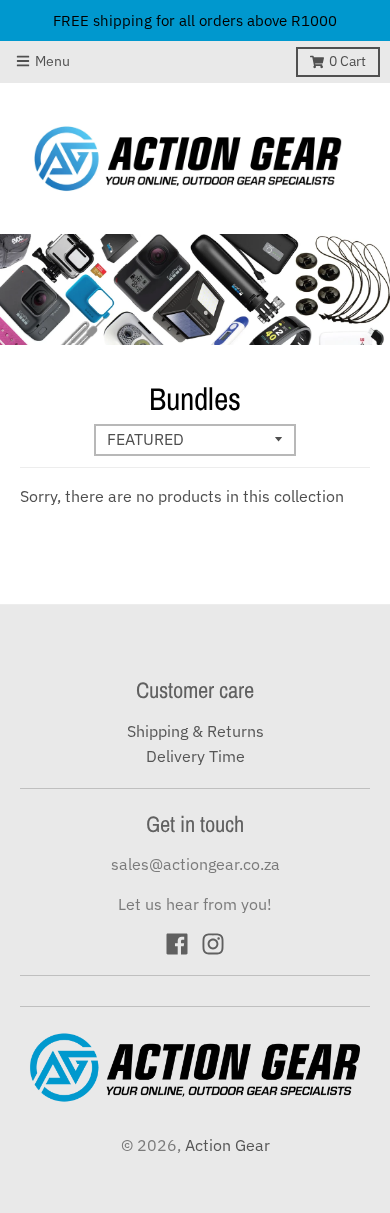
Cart (347, 61)
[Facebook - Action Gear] (177, 944)
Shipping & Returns (195, 731)
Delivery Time (195, 756)
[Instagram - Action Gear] (213, 944)
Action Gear (227, 1145)
